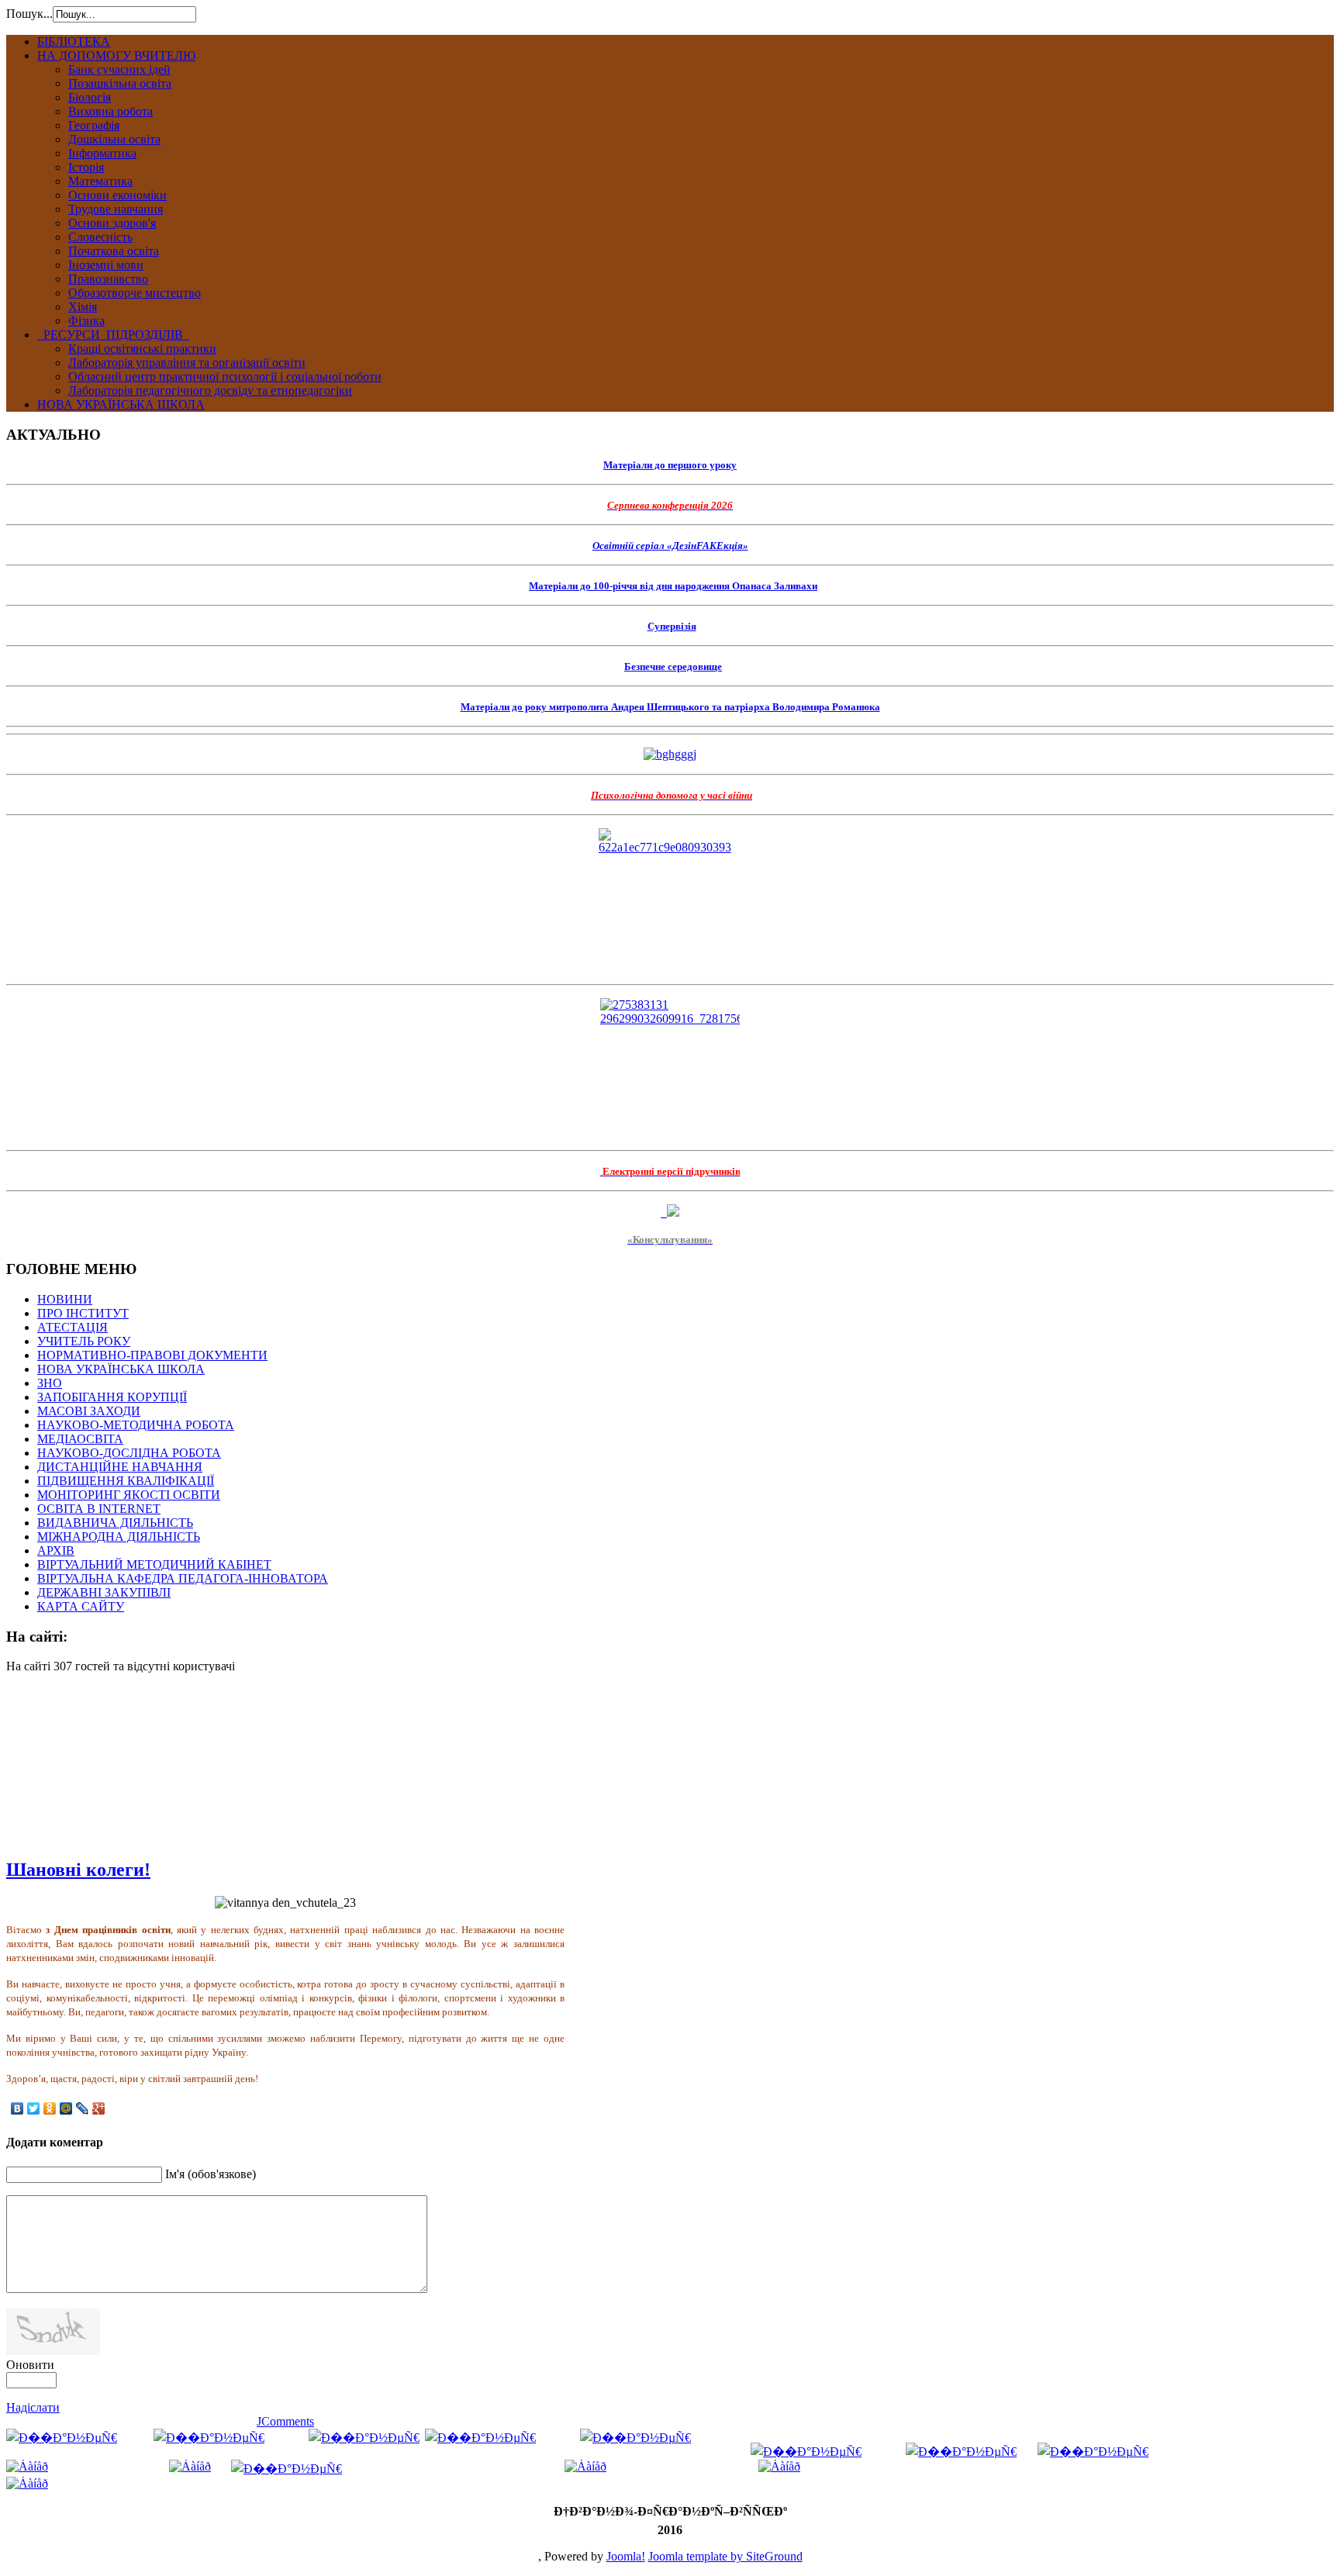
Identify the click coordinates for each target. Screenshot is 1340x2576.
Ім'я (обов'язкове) (211, 2174)
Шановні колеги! (78, 1870)
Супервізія (672, 626)
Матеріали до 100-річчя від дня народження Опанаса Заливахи (673, 586)
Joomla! (626, 2556)
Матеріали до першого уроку (670, 465)
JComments (285, 2421)
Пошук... (29, 14)
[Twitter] (34, 2108)
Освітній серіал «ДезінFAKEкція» (670, 546)
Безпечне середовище (673, 666)
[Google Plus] (99, 2108)
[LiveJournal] (83, 2108)
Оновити (30, 2365)
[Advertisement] (84, 1763)
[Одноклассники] (50, 2108)
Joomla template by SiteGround (725, 2556)
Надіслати (33, 2407)
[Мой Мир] (66, 2108)
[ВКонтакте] (17, 2108)
